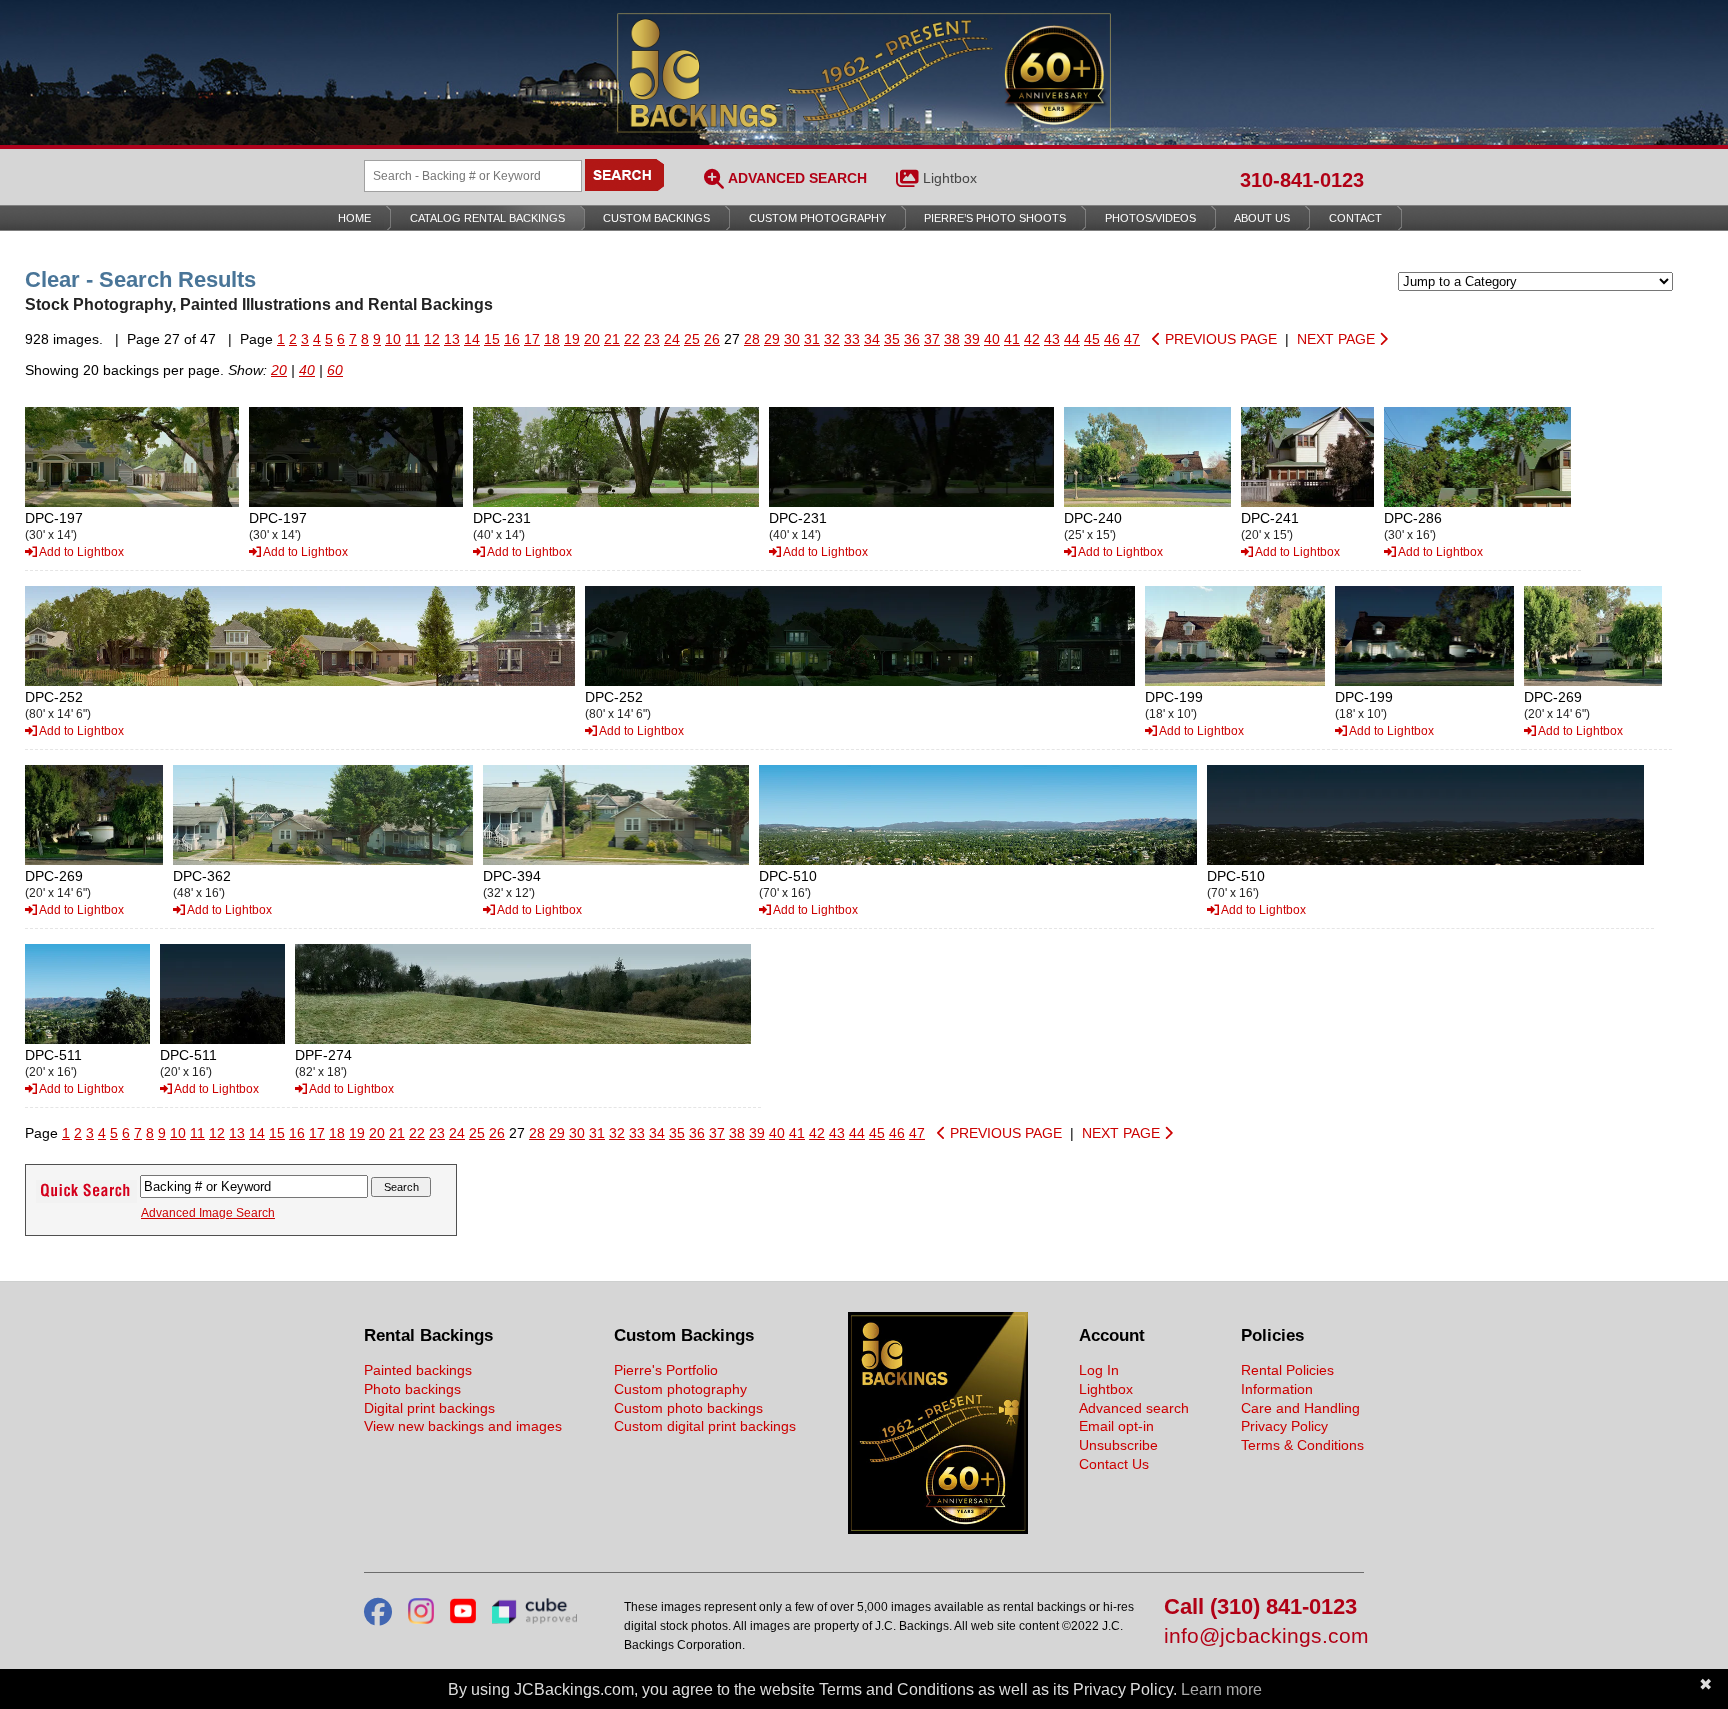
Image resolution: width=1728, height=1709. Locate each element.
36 (912, 339)
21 (612, 339)
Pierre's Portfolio (666, 1370)
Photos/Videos (1150, 218)
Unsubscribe (1118, 1445)
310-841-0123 (1302, 180)
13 (452, 339)
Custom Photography (817, 218)
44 (1072, 339)
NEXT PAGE (1338, 339)
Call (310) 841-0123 (1260, 1607)
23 (652, 339)
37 (932, 339)
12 (432, 339)
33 (852, 339)
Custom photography (680, 1389)
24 (672, 339)
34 (872, 339)
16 (512, 339)
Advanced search (1134, 1408)
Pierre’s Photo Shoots (995, 218)
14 (472, 339)
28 (752, 339)
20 (592, 339)
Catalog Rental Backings (487, 218)
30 (792, 339)
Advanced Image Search (208, 1213)
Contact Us (1114, 1464)
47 (1132, 339)
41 (1012, 339)
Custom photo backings (688, 1408)
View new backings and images (463, 1426)
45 (1092, 339)
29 (772, 339)
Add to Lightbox (80, 552)
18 (552, 339)
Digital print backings (429, 1408)
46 (1112, 339)
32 (832, 339)
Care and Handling (1300, 1408)
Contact (1355, 218)
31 (812, 339)
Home (354, 218)
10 (393, 339)
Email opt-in (1116, 1426)
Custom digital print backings (705, 1426)
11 (412, 339)
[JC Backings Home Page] (938, 1529)
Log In (1099, 1370)
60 (335, 370)
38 (952, 339)
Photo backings (412, 1389)
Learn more (1221, 1689)
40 (992, 339)
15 (492, 339)
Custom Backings (656, 218)
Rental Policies (1287, 1370)
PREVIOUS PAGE (1219, 339)
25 (692, 339)
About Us (1262, 218)
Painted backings (418, 1370)
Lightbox (950, 178)
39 (972, 339)
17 (532, 339)
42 (1032, 339)
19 (572, 339)
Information (1277, 1389)
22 (632, 339)
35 (892, 339)
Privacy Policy (1284, 1426)
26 (712, 339)
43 (1052, 339)
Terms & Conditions (1302, 1445)
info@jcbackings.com (1264, 1636)
